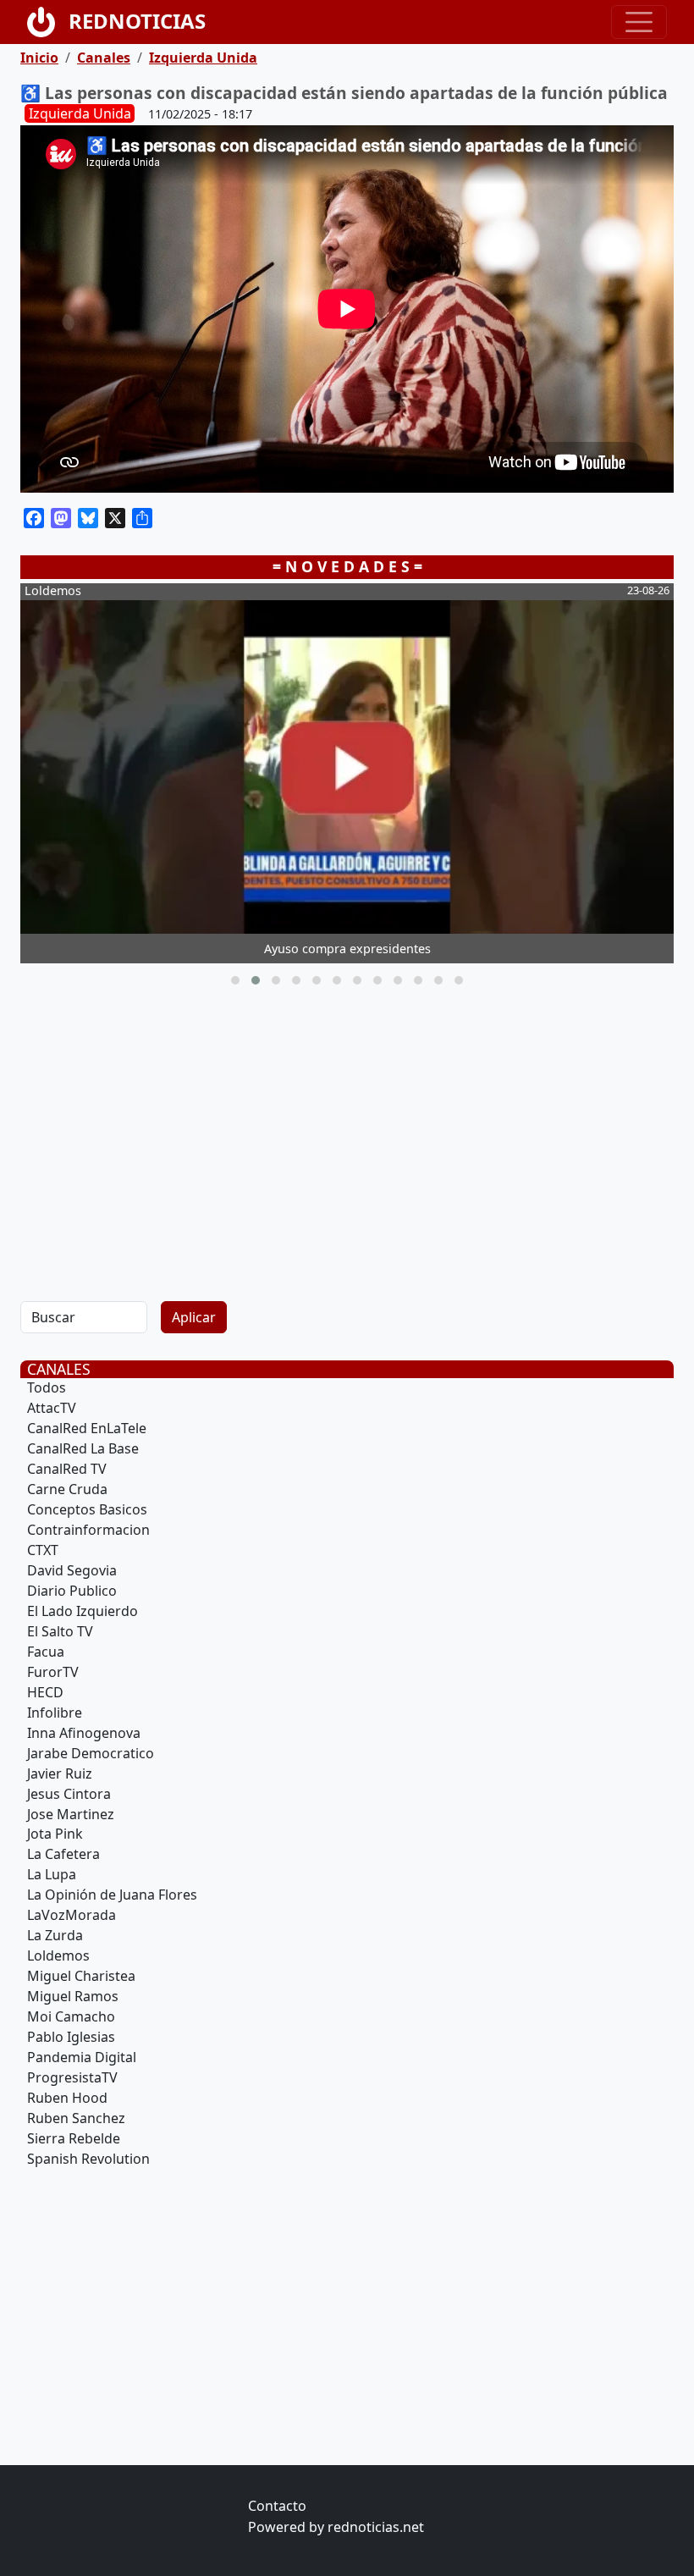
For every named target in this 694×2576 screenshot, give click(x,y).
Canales (104, 58)
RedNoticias (137, 21)
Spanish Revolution (88, 2159)
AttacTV (52, 1408)
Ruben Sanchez (76, 2118)
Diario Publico (72, 1591)
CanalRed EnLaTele (87, 1428)
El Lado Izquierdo (83, 1611)
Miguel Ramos (73, 1996)
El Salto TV (60, 1631)
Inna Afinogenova (84, 1733)
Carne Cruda (67, 1489)
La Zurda (55, 1935)
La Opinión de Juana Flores (112, 1895)
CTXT (43, 1550)
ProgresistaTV (72, 2077)
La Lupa (52, 1874)
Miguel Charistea (81, 1976)
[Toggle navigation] (639, 22)
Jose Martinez (71, 1814)
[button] (235, 980)
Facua (46, 1652)
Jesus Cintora (69, 1794)
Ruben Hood (67, 2098)
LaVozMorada (72, 1915)
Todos (47, 1387)
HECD (45, 1692)
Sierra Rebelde (74, 2138)
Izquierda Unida (203, 58)
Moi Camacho (71, 2016)
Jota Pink (55, 1834)
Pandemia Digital (82, 2057)
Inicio (39, 58)
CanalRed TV (67, 1469)
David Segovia (72, 1570)
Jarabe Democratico (91, 1753)
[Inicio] (48, 22)
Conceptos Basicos (87, 1509)
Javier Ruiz (60, 1773)
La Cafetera (63, 1854)
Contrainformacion (88, 1530)
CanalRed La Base (83, 1448)
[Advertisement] (347, 1140)
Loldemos (58, 1955)
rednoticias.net (376, 2527)
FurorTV (53, 1672)
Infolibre (55, 1713)
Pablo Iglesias (71, 2037)
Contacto (277, 2506)
